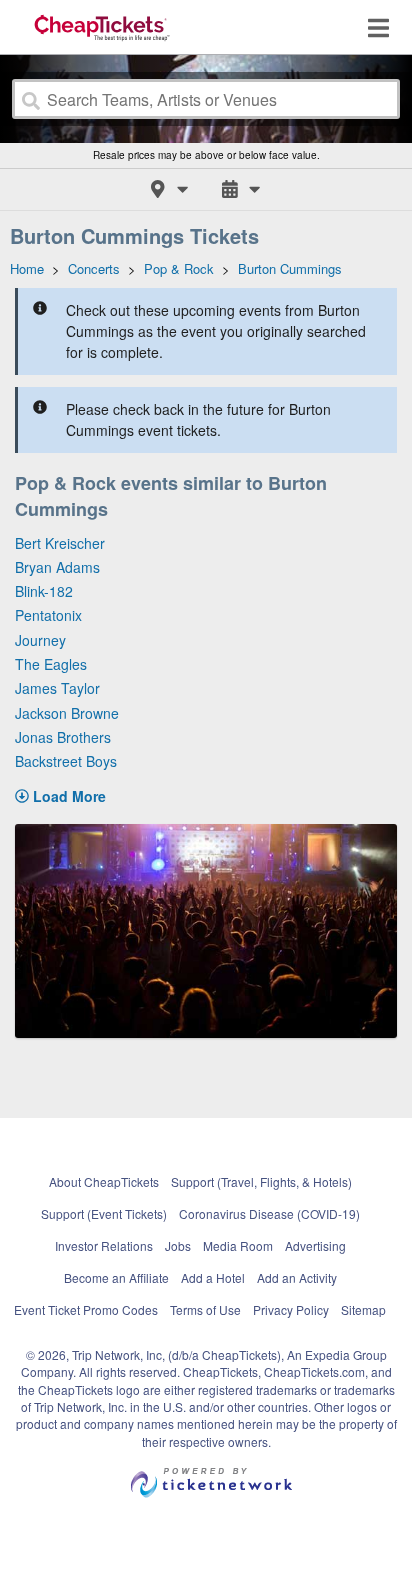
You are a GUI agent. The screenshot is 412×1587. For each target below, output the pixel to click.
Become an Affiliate (116, 1277)
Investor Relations (104, 1245)
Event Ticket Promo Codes (86, 1309)
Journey (40, 640)
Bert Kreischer (60, 543)
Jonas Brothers (63, 737)
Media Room (238, 1245)
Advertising (315, 1245)
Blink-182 (44, 591)
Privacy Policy (291, 1309)
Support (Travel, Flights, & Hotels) (261, 1181)
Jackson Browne (67, 713)
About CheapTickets (104, 1181)
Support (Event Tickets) (104, 1213)
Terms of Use (205, 1309)
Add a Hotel (213, 1277)
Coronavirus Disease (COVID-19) (269, 1213)
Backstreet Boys (66, 761)
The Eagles (51, 664)
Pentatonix (48, 615)
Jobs (178, 1245)
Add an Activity (297, 1277)
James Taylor (57, 688)
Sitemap (363, 1309)
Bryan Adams (57, 567)
